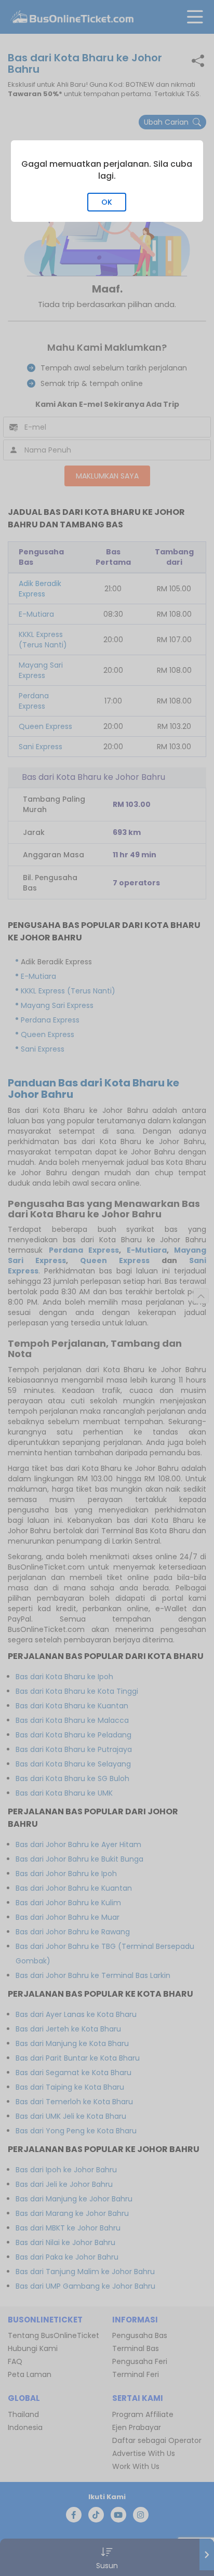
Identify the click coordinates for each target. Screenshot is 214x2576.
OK (107, 202)
